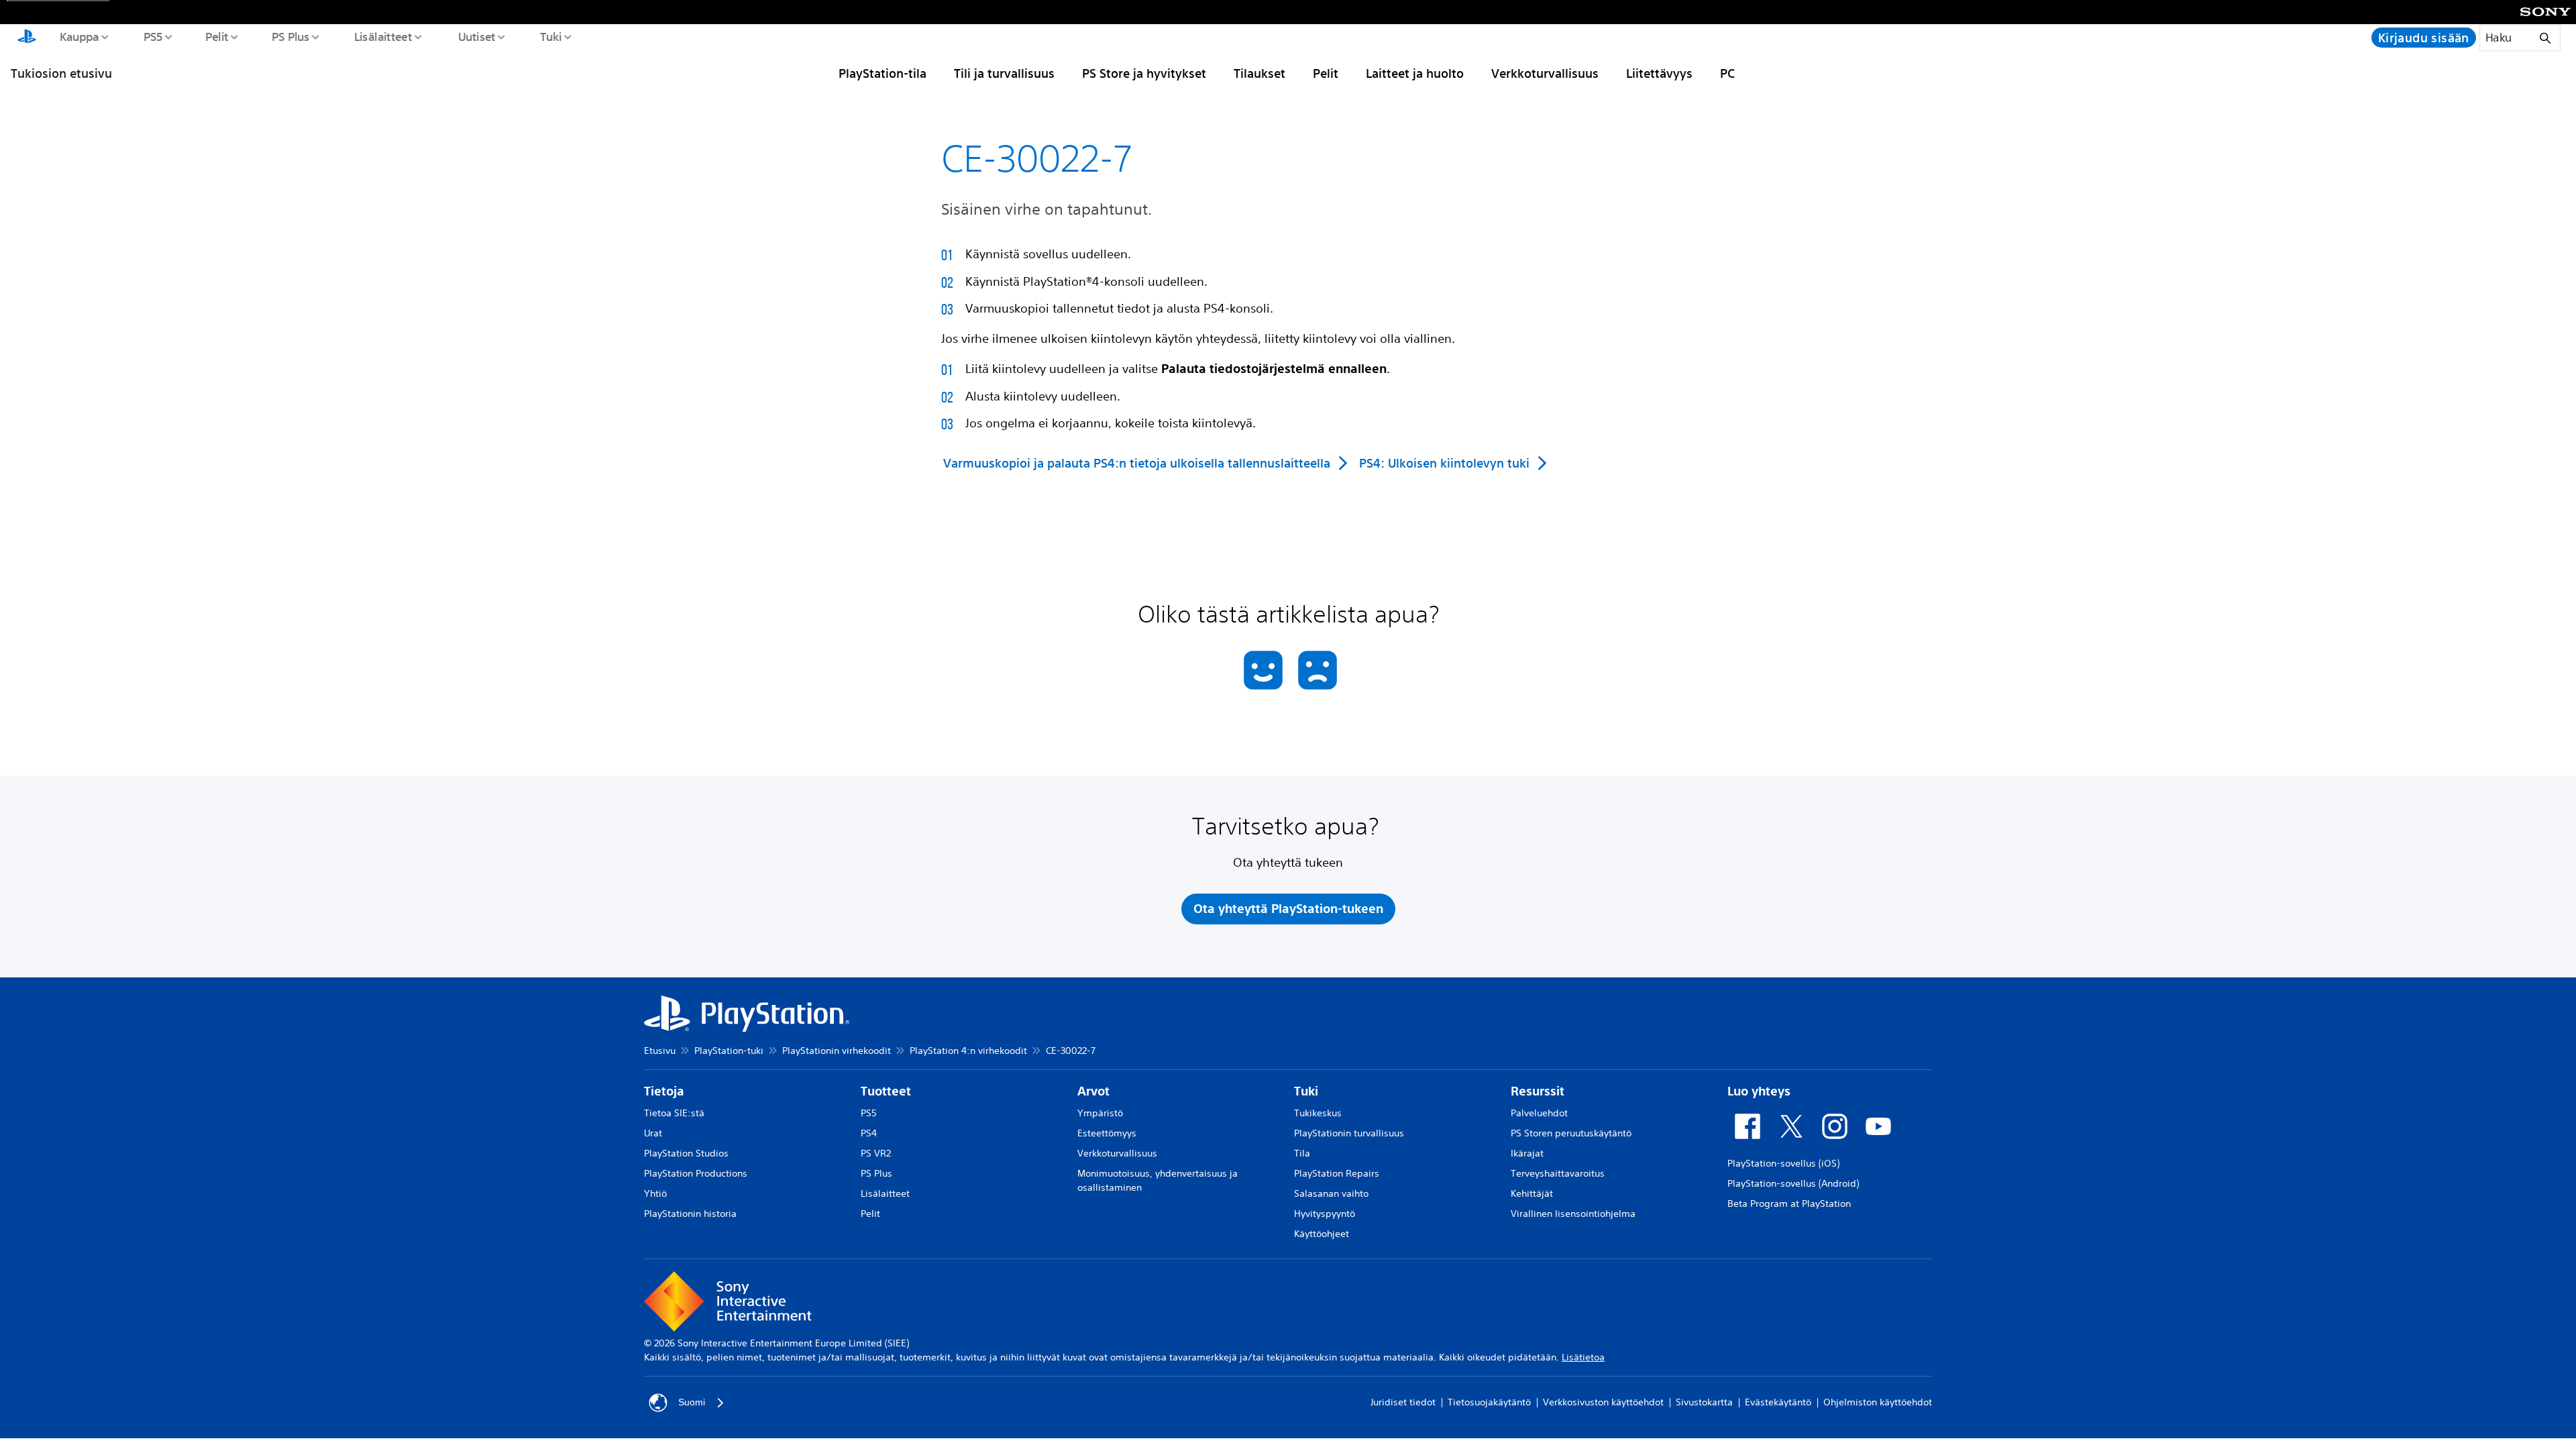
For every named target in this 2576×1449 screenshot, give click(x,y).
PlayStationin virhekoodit (837, 1051)
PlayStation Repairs (1337, 1173)
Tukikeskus (1318, 1113)
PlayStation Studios (686, 1153)
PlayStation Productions (696, 1173)
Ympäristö (1100, 1113)
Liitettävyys (1659, 73)
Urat (653, 1133)
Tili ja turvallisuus (1004, 73)
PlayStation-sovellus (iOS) (1783, 1163)
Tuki (550, 36)
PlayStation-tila (882, 73)
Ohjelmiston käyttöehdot (1878, 1402)
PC (1727, 73)
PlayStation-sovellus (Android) (1793, 1183)
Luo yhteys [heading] (1759, 1091)
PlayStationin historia (690, 1214)
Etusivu (660, 1051)
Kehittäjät (1532, 1193)
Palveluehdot (1539, 1113)
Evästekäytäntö (1778, 1402)
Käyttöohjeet (1322, 1234)
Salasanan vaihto (1331, 1193)
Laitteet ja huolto (1415, 73)
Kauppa (79, 36)
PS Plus (290, 36)
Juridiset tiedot (1403, 1402)
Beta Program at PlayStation (1789, 1203)
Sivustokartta (1704, 1402)
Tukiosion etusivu (61, 73)
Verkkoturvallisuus (1545, 73)
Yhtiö (655, 1193)
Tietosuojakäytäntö (1489, 1402)
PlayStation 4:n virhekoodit (968, 1051)
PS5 (153, 36)
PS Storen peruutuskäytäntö (1571, 1133)
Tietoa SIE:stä (674, 1113)
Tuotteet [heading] (886, 1091)
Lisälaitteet (382, 36)
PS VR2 (876, 1153)
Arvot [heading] (1093, 1091)
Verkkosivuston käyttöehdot (1603, 1402)
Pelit (216, 36)
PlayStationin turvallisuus (1349, 1133)
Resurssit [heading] (1538, 1091)
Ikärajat (1527, 1153)
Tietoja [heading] (664, 1091)
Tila (1302, 1153)
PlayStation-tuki (729, 1051)
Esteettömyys (1107, 1133)
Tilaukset (1259, 73)
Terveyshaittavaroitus (1558, 1173)
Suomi (692, 1402)
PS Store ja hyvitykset (1144, 73)
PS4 (869, 1133)
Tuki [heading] (1306, 1091)
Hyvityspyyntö (1325, 1214)
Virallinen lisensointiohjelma (1573, 1214)
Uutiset (476, 36)
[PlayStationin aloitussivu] (27, 38)
